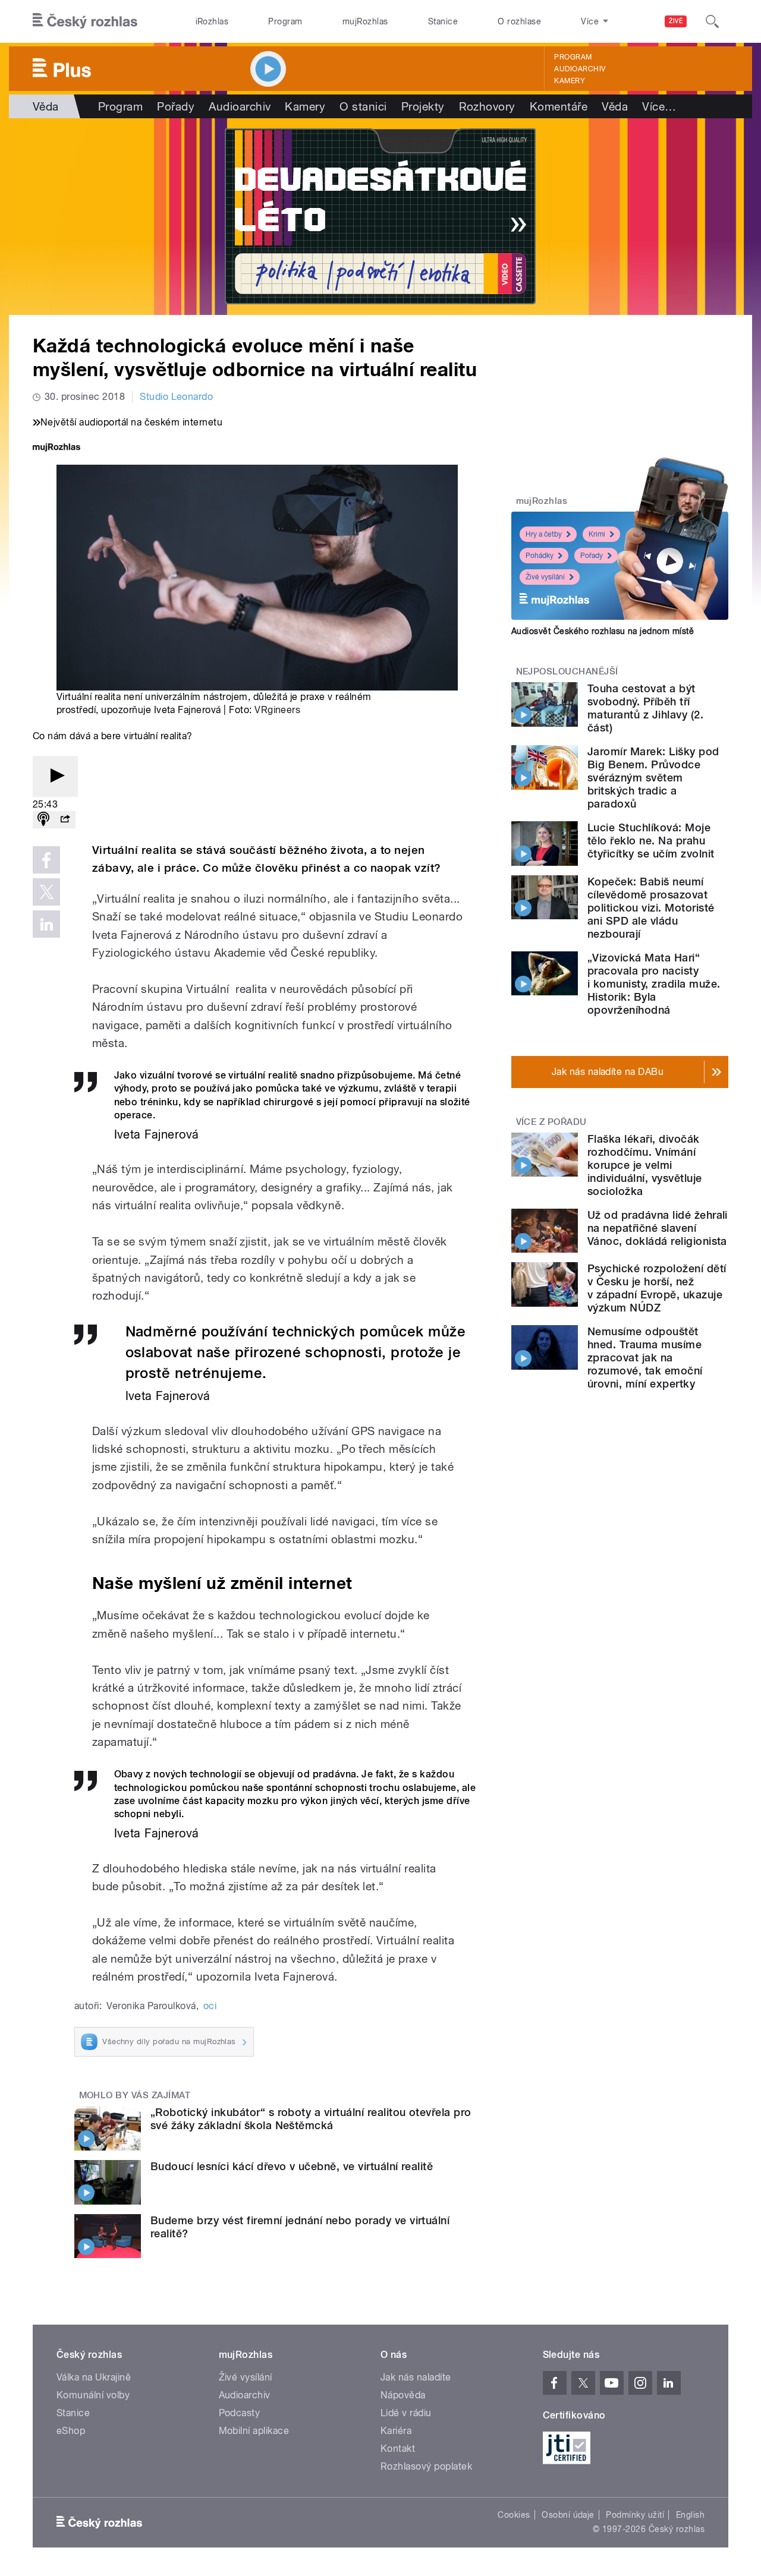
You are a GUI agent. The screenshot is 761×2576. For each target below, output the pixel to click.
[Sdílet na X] (46, 892)
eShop (71, 2431)
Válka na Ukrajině (94, 2377)
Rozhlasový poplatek (426, 2466)
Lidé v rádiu (406, 2413)
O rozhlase (519, 21)
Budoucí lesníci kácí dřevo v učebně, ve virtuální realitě (292, 2166)
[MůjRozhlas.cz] (56, 448)
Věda (46, 106)
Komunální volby (93, 2395)
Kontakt (398, 2449)
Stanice (443, 21)
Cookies (514, 2515)
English (690, 2515)
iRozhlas (212, 21)
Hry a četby (544, 534)
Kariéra (396, 2431)
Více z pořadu (551, 1122)
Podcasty (240, 2413)
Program (285, 21)
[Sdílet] (65, 820)
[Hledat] (712, 21)
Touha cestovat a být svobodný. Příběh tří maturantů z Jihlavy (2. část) (645, 708)
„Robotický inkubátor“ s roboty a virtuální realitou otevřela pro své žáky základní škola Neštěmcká (311, 2119)
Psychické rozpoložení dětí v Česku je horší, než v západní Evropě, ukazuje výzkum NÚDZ (657, 1288)
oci (210, 2006)
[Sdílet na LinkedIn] (46, 924)
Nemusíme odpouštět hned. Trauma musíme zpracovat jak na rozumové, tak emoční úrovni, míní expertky (645, 1358)
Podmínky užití (635, 2515)
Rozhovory (487, 106)
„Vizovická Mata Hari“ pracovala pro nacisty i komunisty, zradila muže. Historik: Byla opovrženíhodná (654, 984)
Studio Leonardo (176, 397)
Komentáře (559, 106)
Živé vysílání (545, 577)
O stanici (363, 106)
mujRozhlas (365, 21)
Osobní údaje (568, 2515)
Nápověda (403, 2395)
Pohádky (540, 556)
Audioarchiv (580, 69)
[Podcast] (43, 820)
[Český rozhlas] (85, 21)
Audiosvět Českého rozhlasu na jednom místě (603, 631)
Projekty (423, 106)
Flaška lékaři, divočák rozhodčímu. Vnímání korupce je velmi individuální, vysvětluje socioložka (645, 1165)
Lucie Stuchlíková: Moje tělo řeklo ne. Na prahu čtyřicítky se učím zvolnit (651, 841)
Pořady (176, 106)
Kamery (570, 81)
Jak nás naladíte (416, 2377)
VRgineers (277, 710)
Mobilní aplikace (254, 2431)
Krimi (597, 534)
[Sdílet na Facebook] (46, 860)
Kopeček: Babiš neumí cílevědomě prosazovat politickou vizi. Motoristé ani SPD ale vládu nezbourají (651, 908)
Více (659, 106)
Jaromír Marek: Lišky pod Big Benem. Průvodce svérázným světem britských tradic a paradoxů (653, 778)
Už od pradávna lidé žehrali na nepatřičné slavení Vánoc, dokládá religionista (658, 1228)
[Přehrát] (55, 776)
